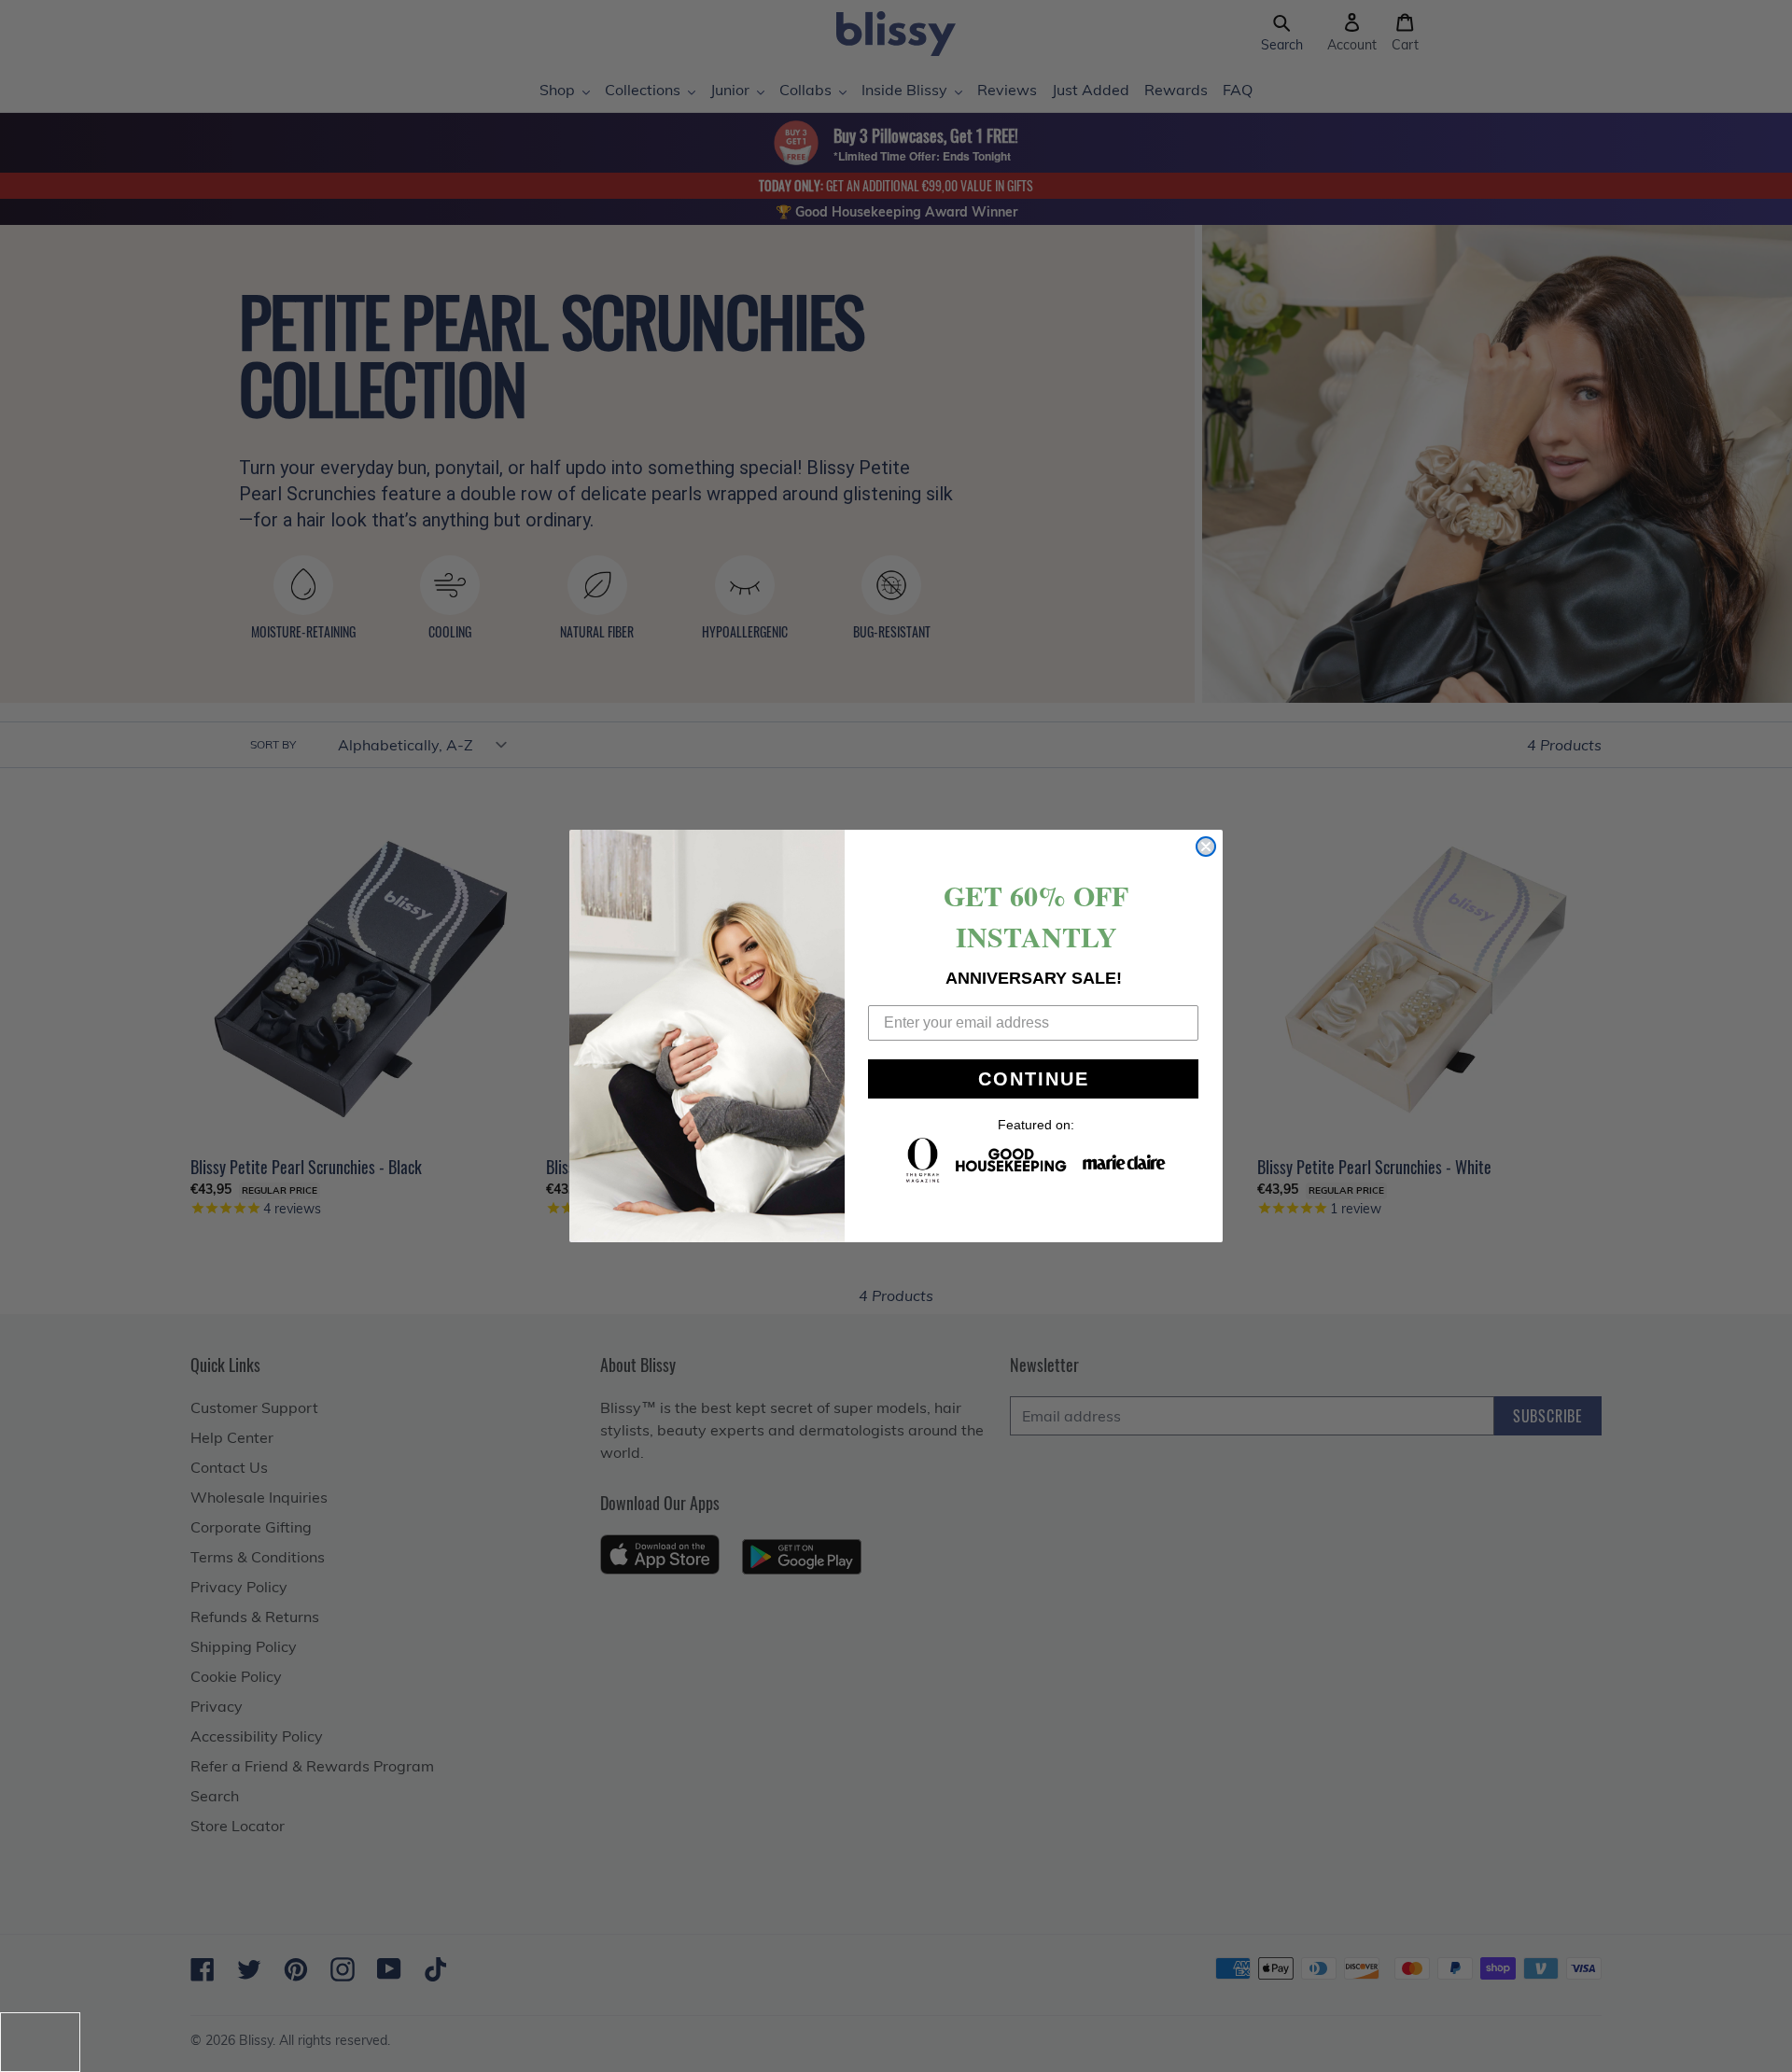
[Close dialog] (1206, 847)
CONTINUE (1034, 1079)
